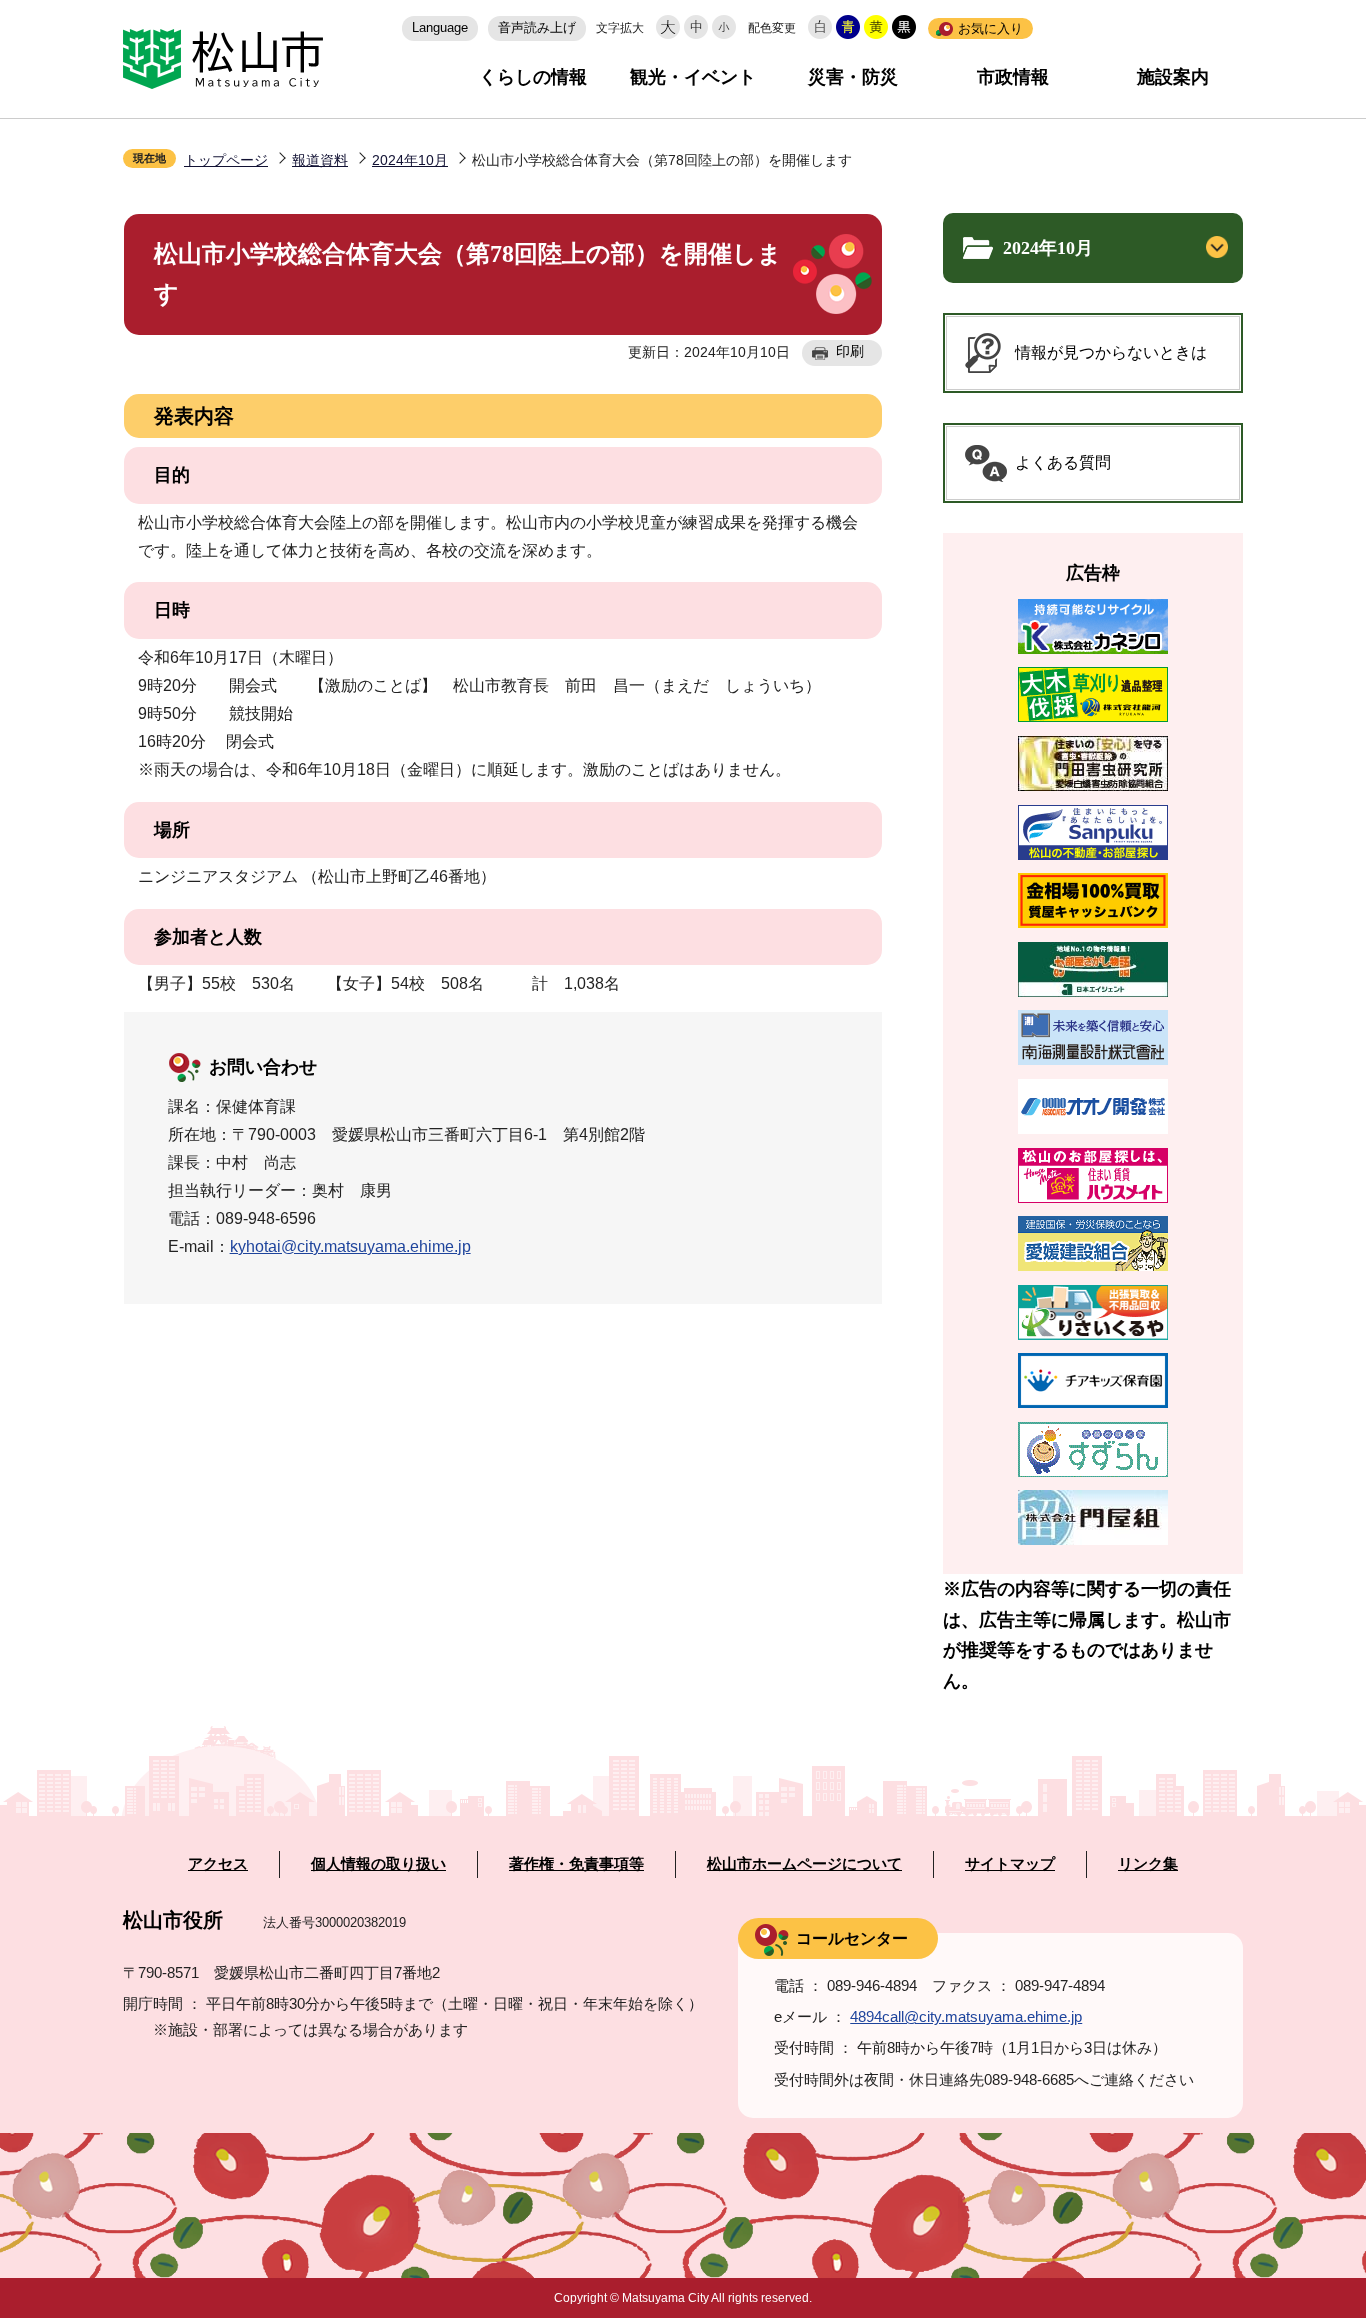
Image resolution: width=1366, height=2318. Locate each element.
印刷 (850, 351)
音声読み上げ (537, 27)
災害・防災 (853, 77)
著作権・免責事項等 (576, 1864)
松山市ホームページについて (804, 1864)
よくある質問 (1063, 462)
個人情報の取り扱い (378, 1864)
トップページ (226, 160)
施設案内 (1173, 77)
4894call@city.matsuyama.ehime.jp (966, 2016)
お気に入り (990, 28)
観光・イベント (693, 77)
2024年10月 (410, 160)
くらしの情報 (533, 77)
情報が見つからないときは (1111, 352)
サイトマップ (1010, 1864)
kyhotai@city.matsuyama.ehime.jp (350, 1246)
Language (440, 27)
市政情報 (1013, 77)
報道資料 (320, 160)
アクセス (218, 1864)
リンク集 (1148, 1864)
